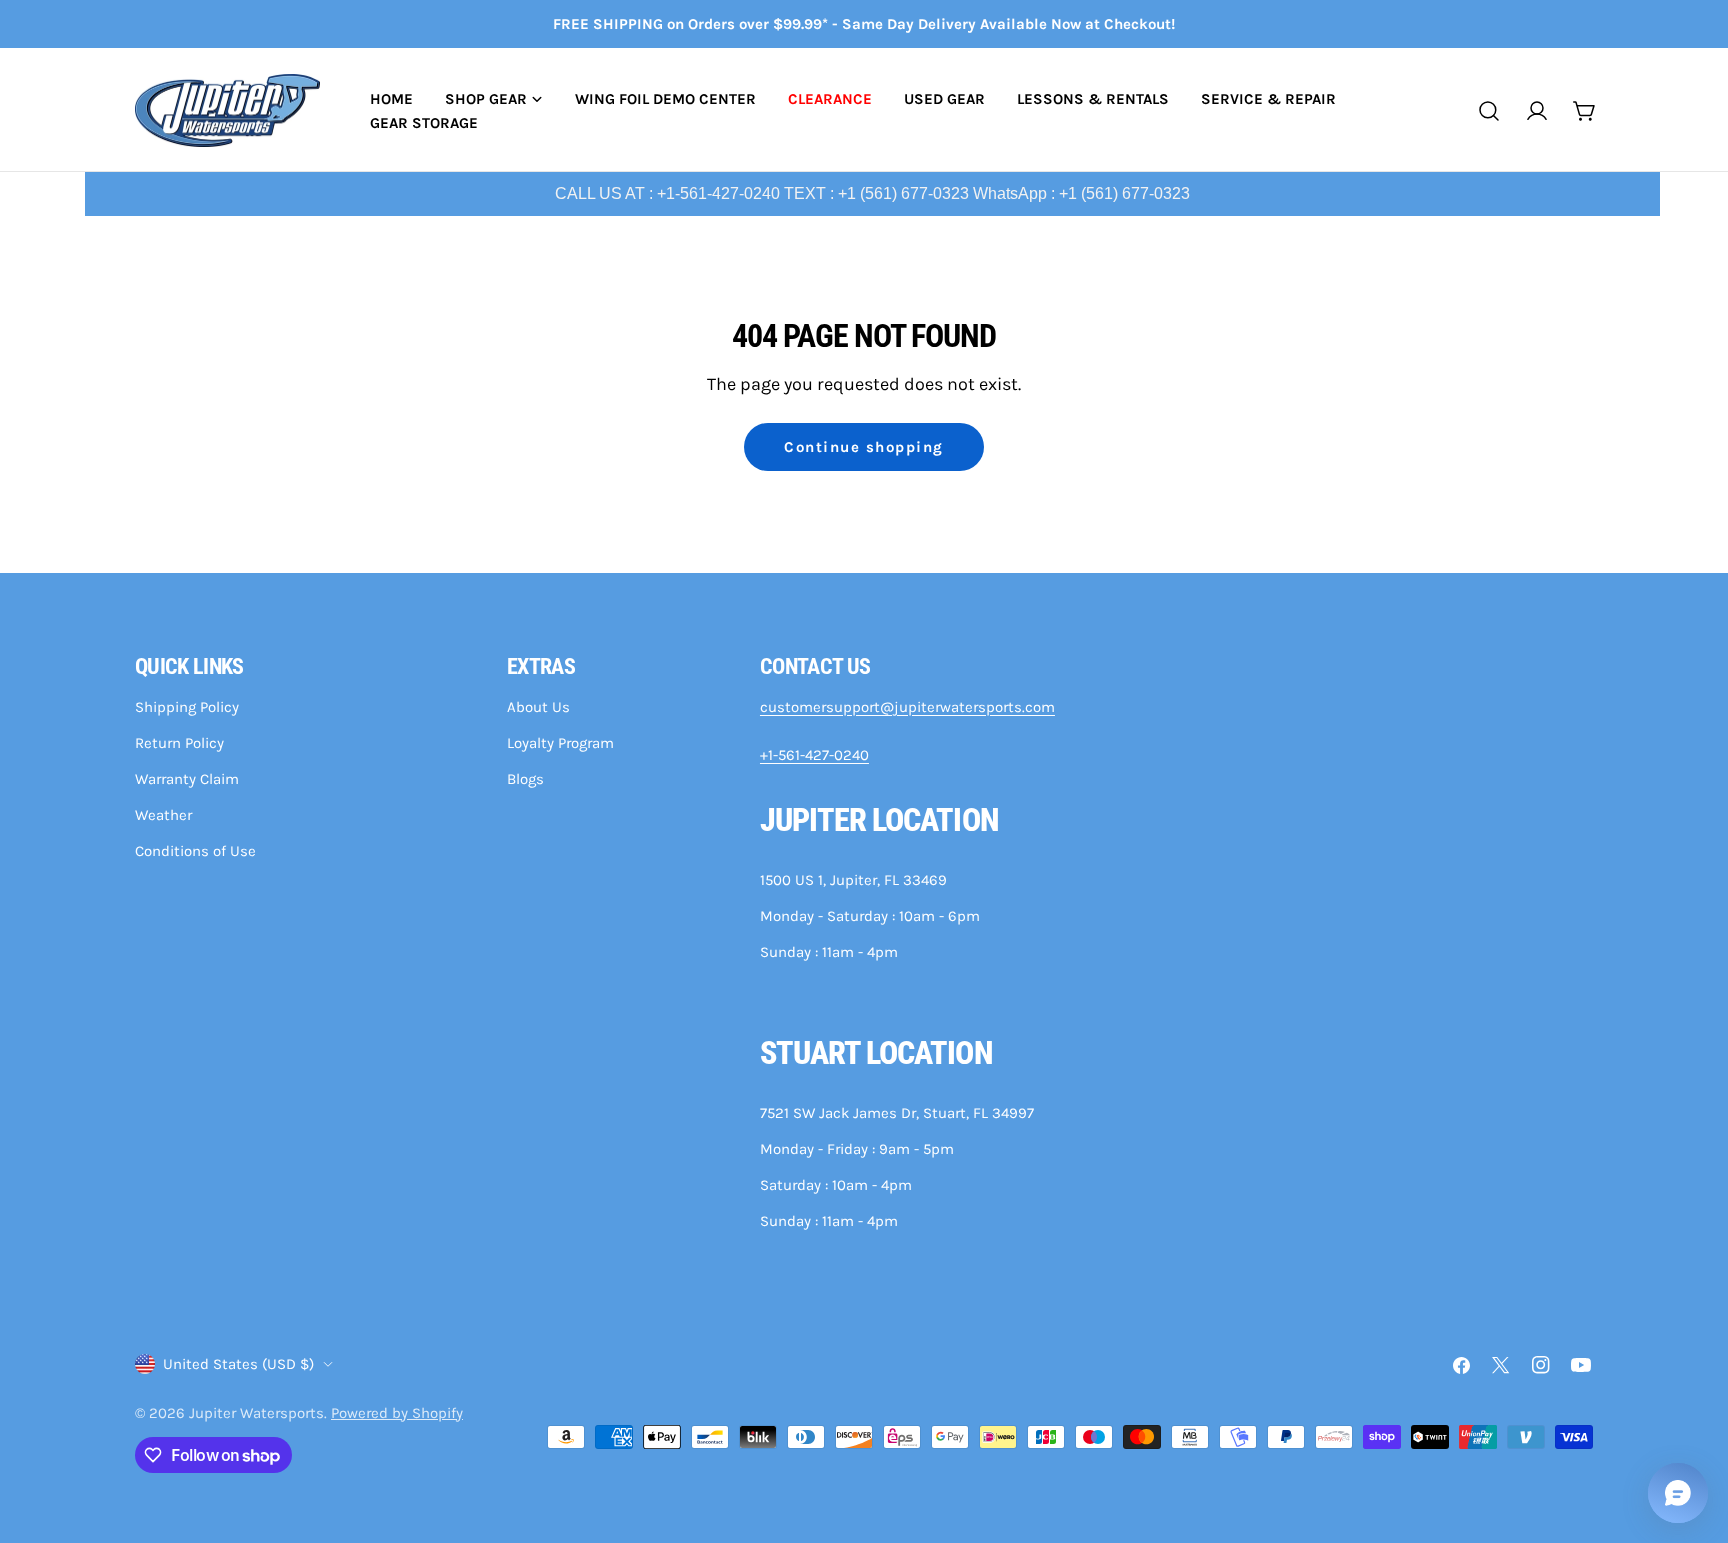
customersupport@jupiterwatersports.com (907, 707)
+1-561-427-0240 (814, 755)
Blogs (525, 779)
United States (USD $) (238, 1364)
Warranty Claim (187, 779)
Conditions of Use (195, 851)
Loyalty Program (560, 743)
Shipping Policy (187, 707)
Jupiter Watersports (256, 1413)
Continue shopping (864, 447)
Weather (163, 815)
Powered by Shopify (397, 1413)
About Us (538, 707)
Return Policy (179, 743)
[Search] (1489, 111)
